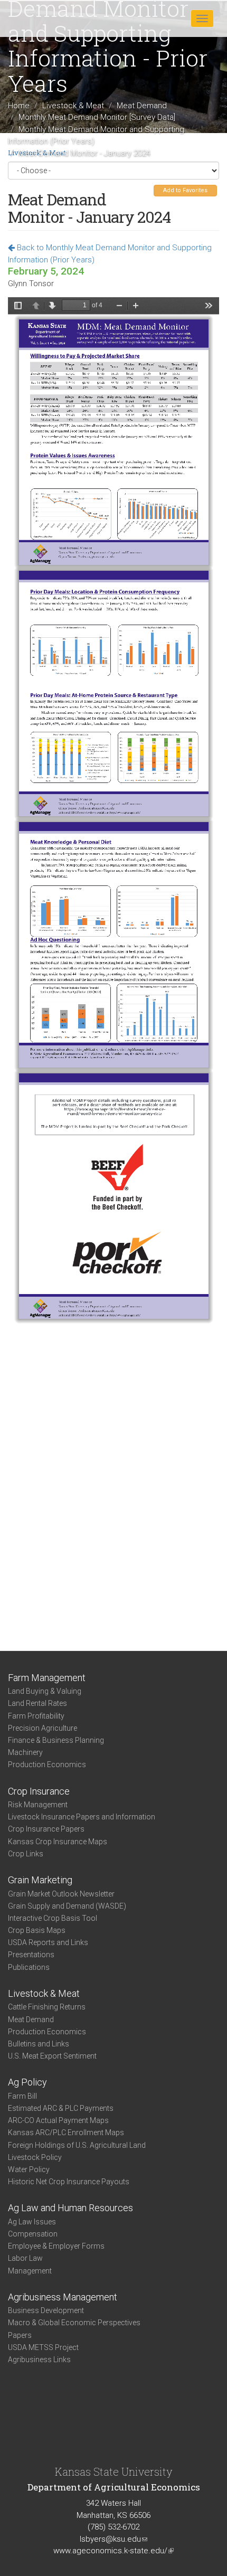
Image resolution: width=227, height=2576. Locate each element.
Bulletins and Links (39, 2044)
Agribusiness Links (39, 2360)
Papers (20, 2335)
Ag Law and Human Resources (70, 2208)
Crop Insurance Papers (46, 1829)
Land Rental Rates (37, 1703)
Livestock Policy (35, 2157)
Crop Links (26, 1854)
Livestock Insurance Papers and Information (82, 1817)
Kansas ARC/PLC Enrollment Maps (66, 2132)
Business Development (46, 2310)
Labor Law (25, 2258)
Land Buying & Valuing (45, 1691)
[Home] (42, 18)
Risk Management (38, 1805)
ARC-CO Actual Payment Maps (58, 2120)
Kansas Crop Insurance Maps (58, 1842)
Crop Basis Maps (37, 1930)
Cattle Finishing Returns (47, 2007)
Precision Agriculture (42, 1728)
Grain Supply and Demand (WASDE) (67, 1906)
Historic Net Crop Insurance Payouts (69, 2182)
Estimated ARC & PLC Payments (61, 2108)
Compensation (33, 2234)
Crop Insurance (39, 1791)
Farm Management (47, 1678)
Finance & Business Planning (56, 1740)
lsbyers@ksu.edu (113, 2539)
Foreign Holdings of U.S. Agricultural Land (77, 2145)
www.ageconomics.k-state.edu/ (113, 2551)
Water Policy (29, 2169)
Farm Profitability (36, 1716)
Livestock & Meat (73, 105)
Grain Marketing (40, 1880)
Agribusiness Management (63, 2297)
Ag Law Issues (32, 2222)
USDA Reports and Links (48, 1942)
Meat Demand (142, 105)
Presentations (31, 1955)
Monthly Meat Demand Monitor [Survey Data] (97, 117)
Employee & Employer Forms (56, 2246)
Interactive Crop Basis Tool (53, 1918)
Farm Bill (22, 2096)
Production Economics (47, 1764)
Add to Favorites (185, 190)
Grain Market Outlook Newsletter (61, 1894)
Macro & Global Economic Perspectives (74, 2323)
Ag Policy (27, 2082)
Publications (29, 1967)
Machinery (25, 1752)
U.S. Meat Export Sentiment (52, 2056)
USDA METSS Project (43, 2347)
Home (19, 105)
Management (30, 2271)
